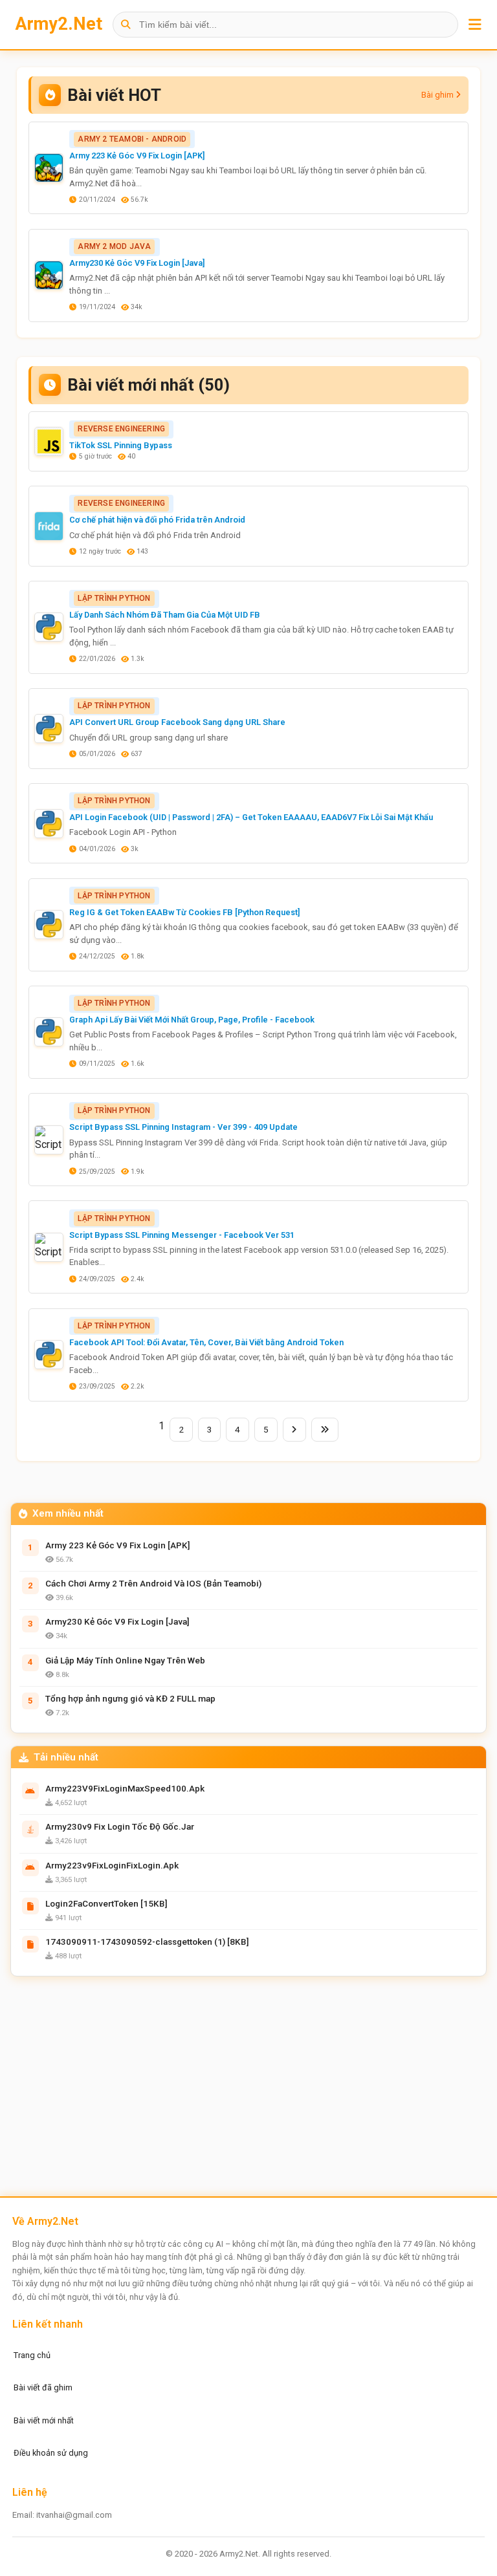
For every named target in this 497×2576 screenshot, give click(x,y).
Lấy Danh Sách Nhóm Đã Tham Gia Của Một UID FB (165, 615)
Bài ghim (438, 95)
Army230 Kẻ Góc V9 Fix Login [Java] (137, 263)
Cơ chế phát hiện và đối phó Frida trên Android (157, 520)
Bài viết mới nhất (44, 2420)
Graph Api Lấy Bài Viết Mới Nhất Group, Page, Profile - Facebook (192, 1020)
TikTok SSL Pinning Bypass (121, 445)
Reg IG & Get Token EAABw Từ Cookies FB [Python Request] (184, 912)
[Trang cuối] (325, 1430)
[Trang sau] (295, 1430)
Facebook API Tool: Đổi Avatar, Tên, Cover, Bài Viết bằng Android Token (206, 1342)
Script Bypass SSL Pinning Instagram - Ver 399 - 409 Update (183, 1127)
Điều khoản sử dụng (51, 2453)
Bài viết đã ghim (43, 2387)
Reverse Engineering (121, 429)
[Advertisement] (248, 2090)
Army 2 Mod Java (114, 246)
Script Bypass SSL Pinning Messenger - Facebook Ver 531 (182, 1235)
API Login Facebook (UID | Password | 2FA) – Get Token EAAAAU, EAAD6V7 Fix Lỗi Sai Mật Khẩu (251, 817)
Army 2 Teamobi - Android (132, 139)
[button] (475, 25)
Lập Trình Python (114, 598)
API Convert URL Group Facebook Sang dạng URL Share (177, 722)
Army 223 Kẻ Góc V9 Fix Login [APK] (137, 156)
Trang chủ (32, 2355)
